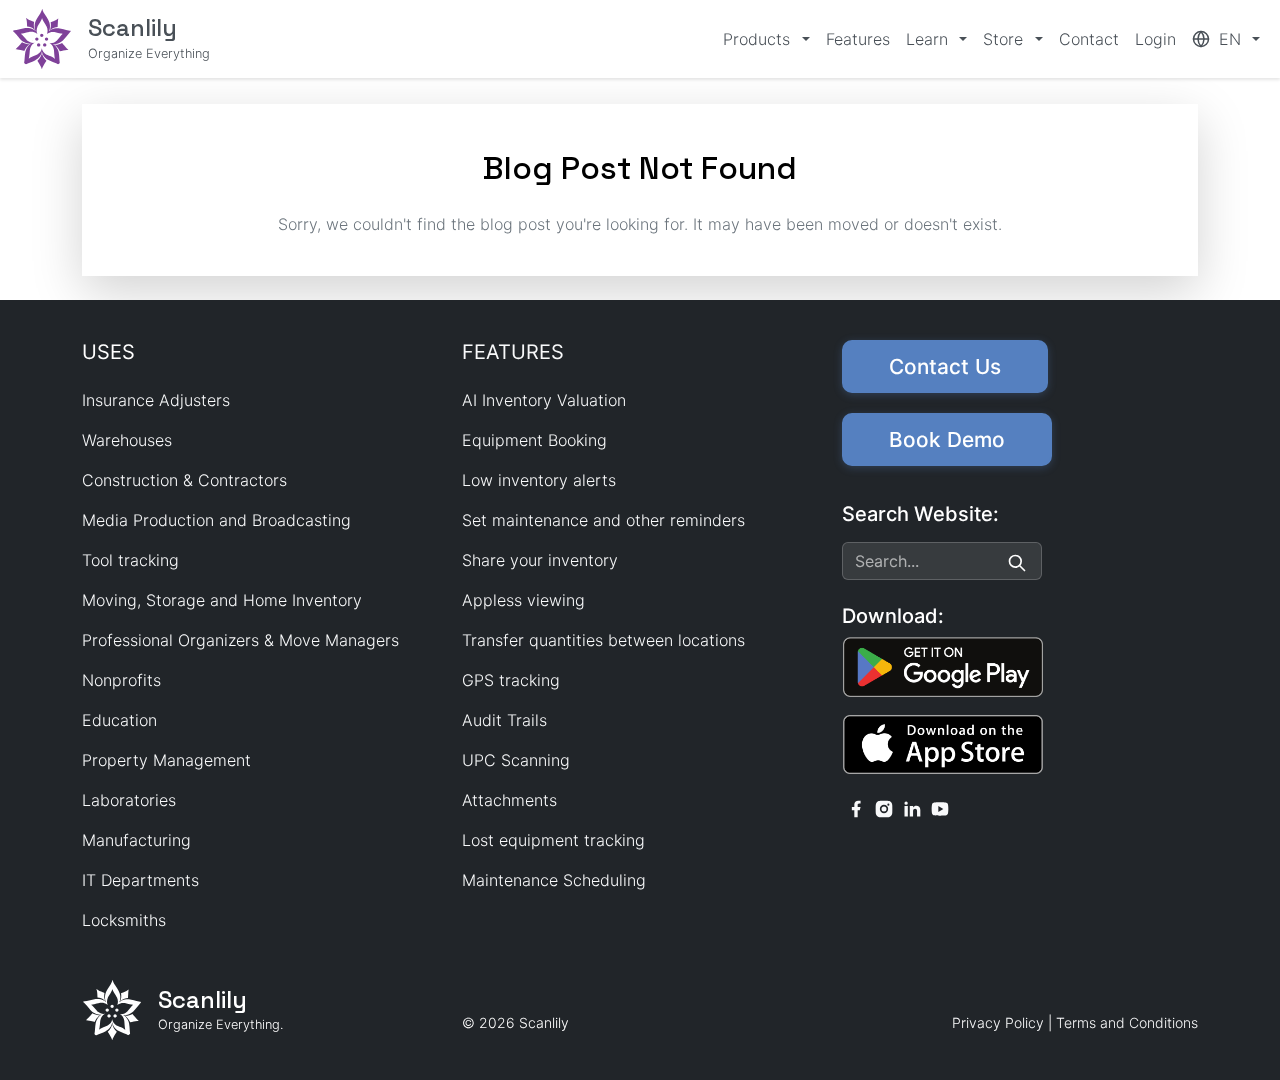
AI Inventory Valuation (544, 400)
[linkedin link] (912, 807)
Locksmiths (124, 920)
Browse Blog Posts (640, 264)
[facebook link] (856, 807)
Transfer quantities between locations (603, 640)
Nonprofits (121, 680)
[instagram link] (884, 807)
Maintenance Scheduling (554, 880)
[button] (1226, 39)
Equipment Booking (534, 440)
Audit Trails (504, 720)
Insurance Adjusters (156, 400)
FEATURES (513, 352)
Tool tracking (130, 560)
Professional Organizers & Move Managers (240, 640)
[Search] (1017, 561)
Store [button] (1005, 39)
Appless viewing (523, 600)
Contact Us (945, 366)
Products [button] (759, 39)
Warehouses (127, 440)
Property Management (166, 760)
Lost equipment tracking (553, 840)
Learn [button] (929, 39)
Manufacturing (136, 840)
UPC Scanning (516, 760)
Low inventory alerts (539, 480)
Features (858, 39)
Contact (1089, 39)
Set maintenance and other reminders (603, 520)
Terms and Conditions (1127, 1022)
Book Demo (947, 439)
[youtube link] (940, 807)
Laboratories (129, 800)
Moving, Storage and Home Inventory (222, 600)
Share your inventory (540, 560)
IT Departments (140, 880)
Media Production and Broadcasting (216, 520)
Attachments (509, 800)
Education (119, 720)
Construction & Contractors (184, 480)
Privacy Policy (998, 1022)
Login (1155, 39)
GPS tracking (511, 680)
